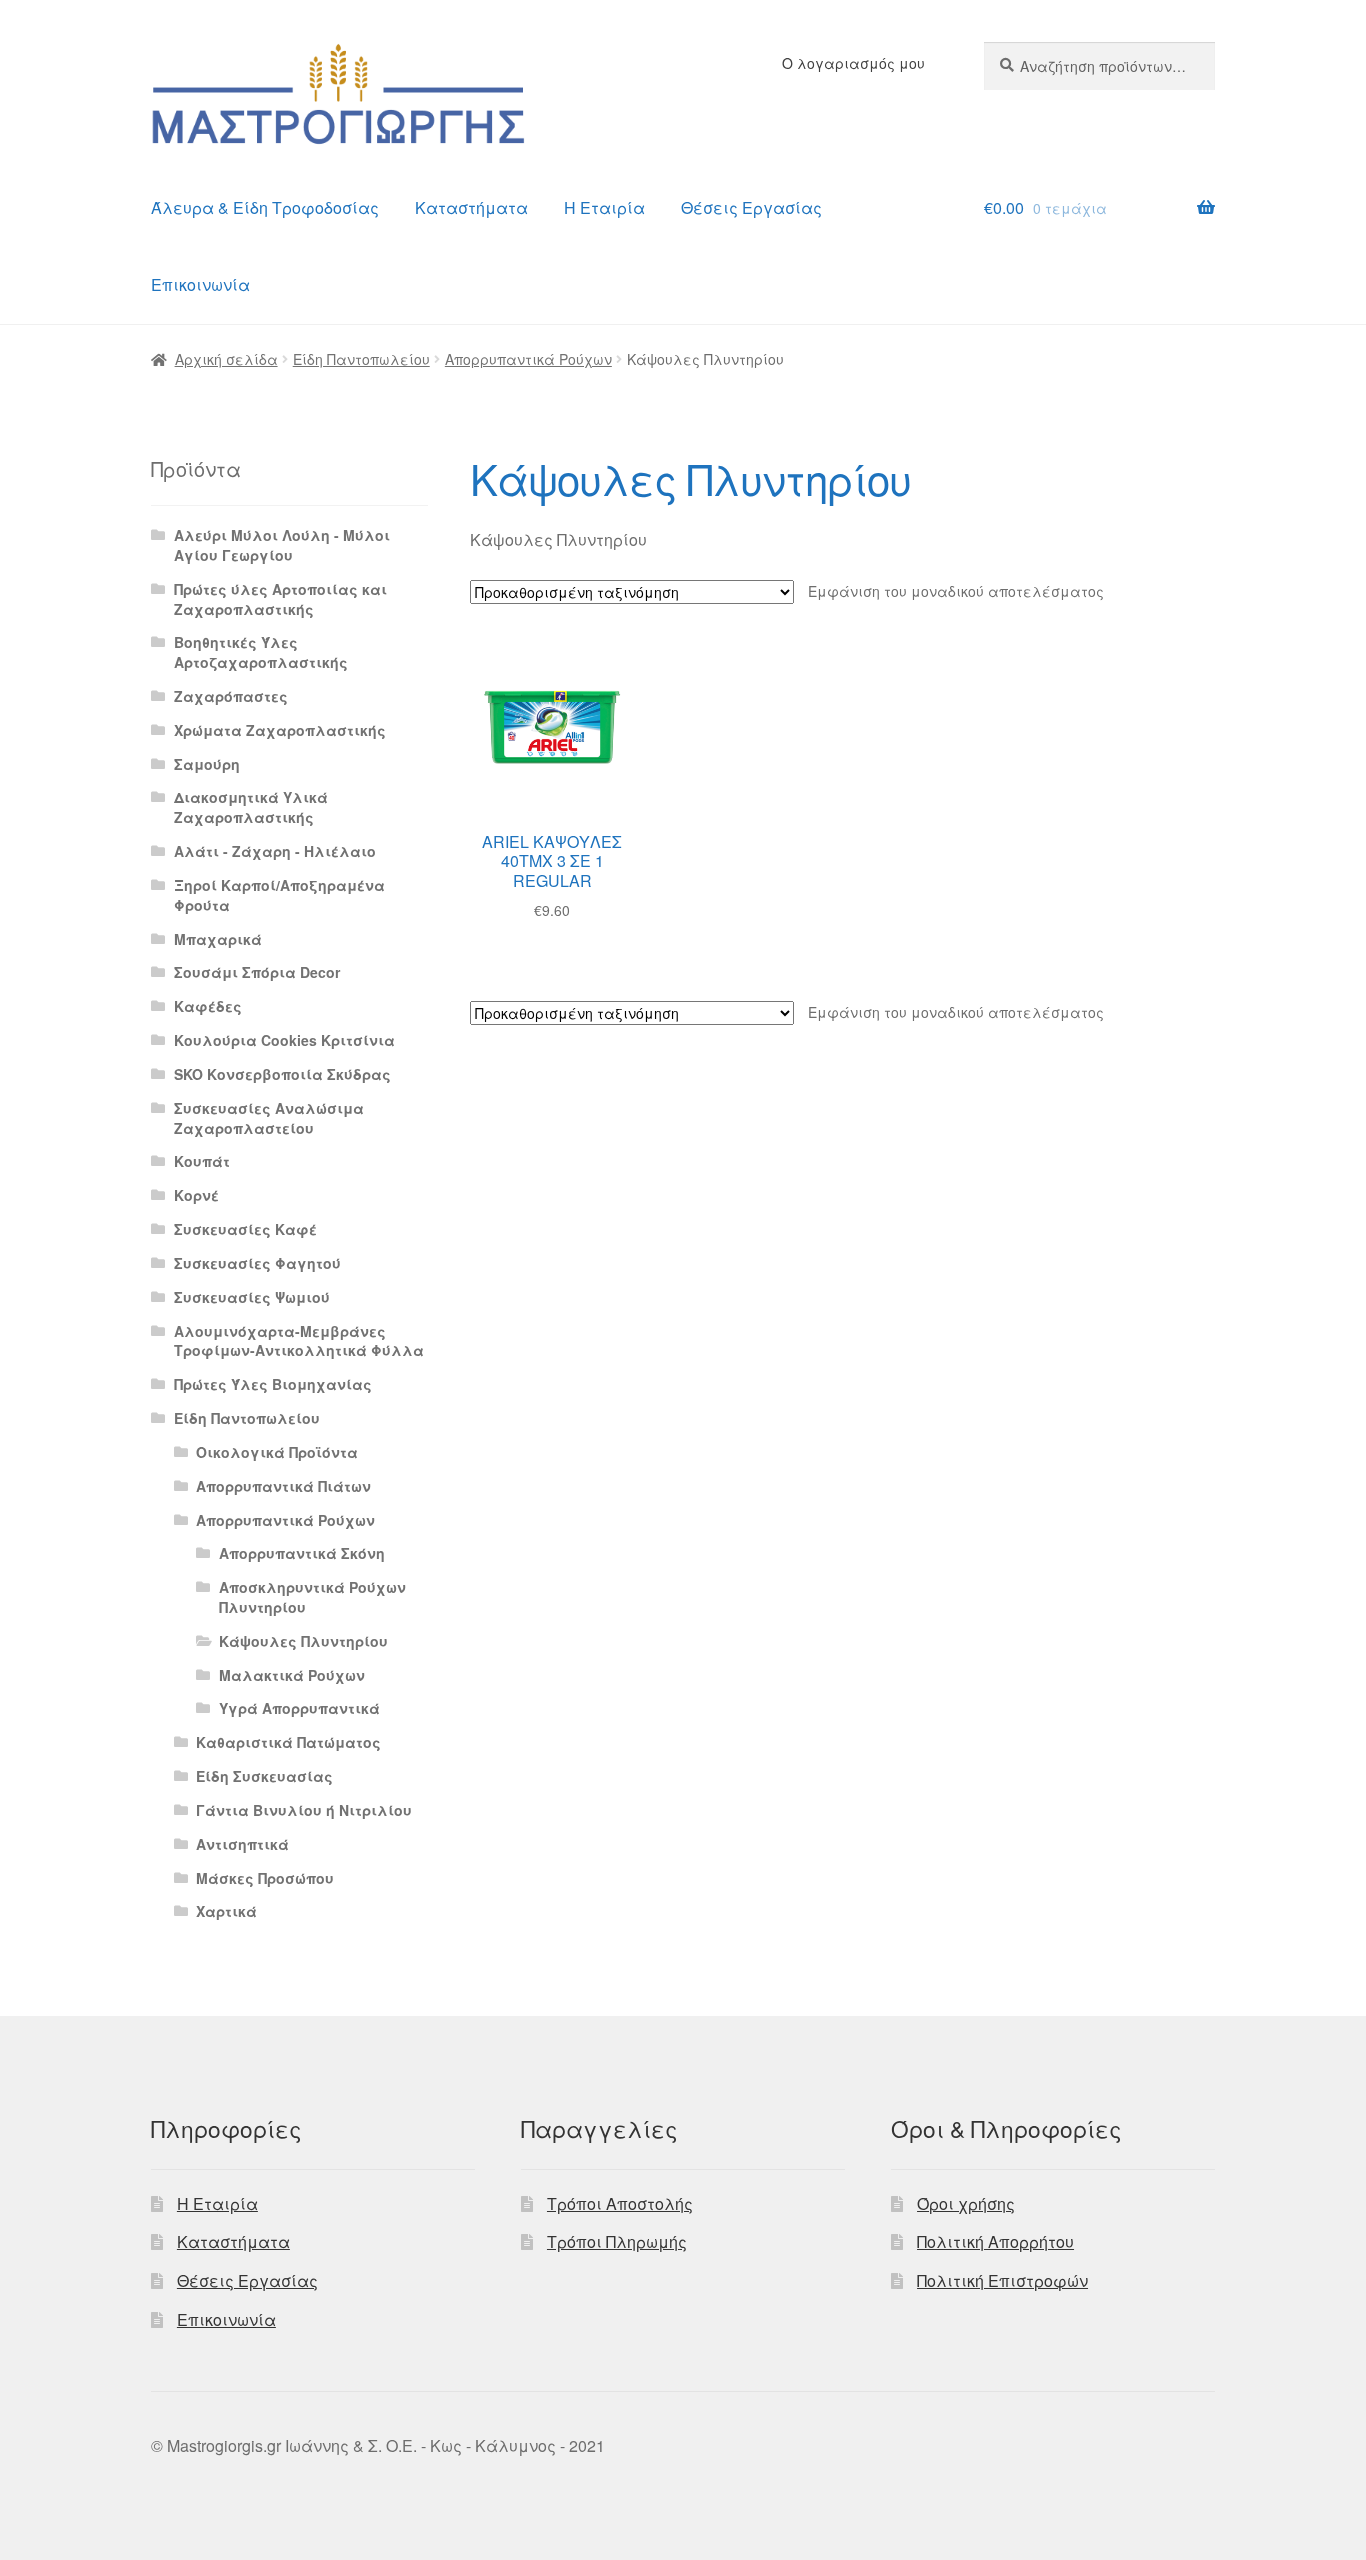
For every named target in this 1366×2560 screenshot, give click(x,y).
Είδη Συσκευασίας (264, 1776)
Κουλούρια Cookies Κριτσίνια (284, 1040)
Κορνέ (196, 1195)
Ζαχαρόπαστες (231, 696)
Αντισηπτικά (242, 1844)
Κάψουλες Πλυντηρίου (303, 1641)
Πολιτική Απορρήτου (995, 2241)
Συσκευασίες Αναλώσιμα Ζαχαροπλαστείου (269, 1118)
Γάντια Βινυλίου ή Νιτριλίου (304, 1810)
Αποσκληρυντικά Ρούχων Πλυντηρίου (312, 1597)
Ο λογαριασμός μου (853, 63)
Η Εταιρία (604, 207)
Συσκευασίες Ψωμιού (252, 1297)
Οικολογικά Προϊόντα (277, 1452)
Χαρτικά (226, 1911)
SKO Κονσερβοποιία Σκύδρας (282, 1074)
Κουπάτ (202, 1161)
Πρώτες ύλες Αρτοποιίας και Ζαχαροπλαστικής (280, 599)
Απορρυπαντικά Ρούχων (528, 359)
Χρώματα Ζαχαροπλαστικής (280, 730)
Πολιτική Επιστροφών (1002, 2280)
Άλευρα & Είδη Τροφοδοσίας (265, 207)
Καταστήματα (471, 207)
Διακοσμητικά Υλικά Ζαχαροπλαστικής (251, 807)
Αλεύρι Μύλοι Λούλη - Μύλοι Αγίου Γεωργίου (282, 545)
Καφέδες (208, 1006)
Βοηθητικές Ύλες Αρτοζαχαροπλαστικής (261, 652)
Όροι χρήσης (966, 2203)
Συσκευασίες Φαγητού (257, 1263)
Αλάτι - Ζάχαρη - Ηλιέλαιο (275, 851)
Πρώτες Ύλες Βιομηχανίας (273, 1384)
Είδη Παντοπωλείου (361, 359)
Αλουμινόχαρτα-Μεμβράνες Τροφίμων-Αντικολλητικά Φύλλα (299, 1341)
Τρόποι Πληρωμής (617, 2241)
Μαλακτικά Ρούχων (292, 1675)
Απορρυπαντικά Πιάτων (283, 1486)
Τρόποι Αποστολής (620, 2203)
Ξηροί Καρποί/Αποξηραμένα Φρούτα (279, 895)
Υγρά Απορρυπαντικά (299, 1708)
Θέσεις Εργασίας (751, 207)
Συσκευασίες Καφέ (245, 1229)
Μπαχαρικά (218, 939)
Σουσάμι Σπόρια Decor (257, 972)
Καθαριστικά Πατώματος (288, 1742)
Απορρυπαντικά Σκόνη (302, 1553)
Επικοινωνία (200, 284)
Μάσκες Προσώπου (265, 1878)
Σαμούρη (207, 764)
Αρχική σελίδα (226, 359)
